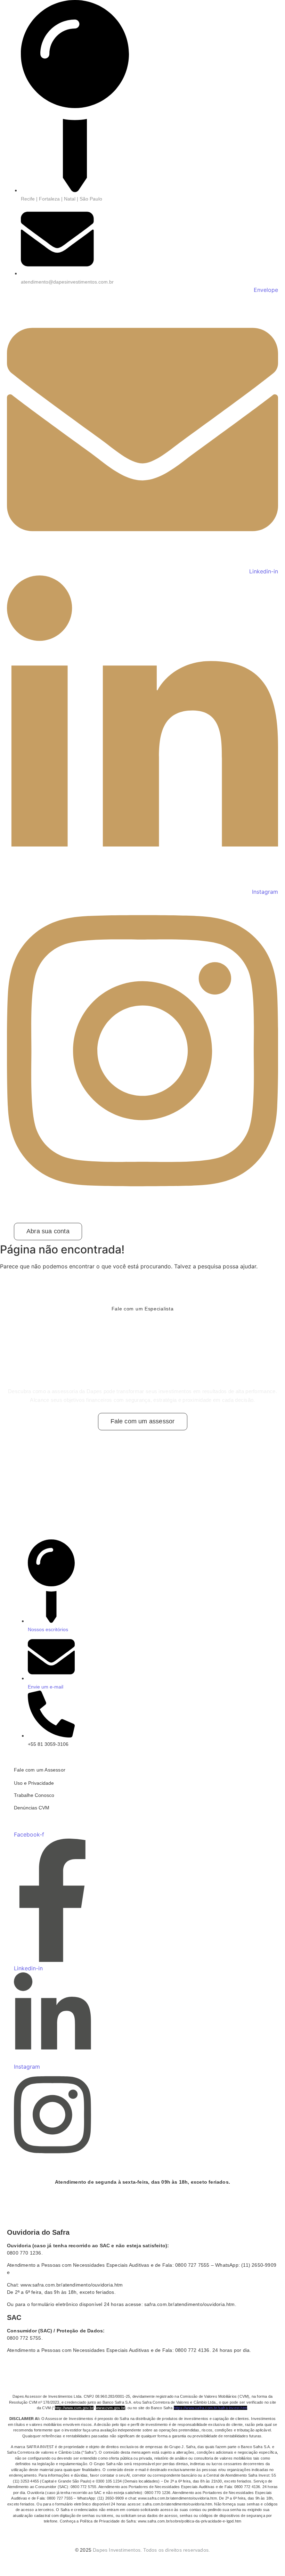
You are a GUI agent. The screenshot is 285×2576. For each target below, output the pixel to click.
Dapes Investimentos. (117, 2550)
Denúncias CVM (32, 1808)
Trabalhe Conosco (34, 1795)
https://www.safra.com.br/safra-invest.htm (210, 2408)
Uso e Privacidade (34, 1783)
